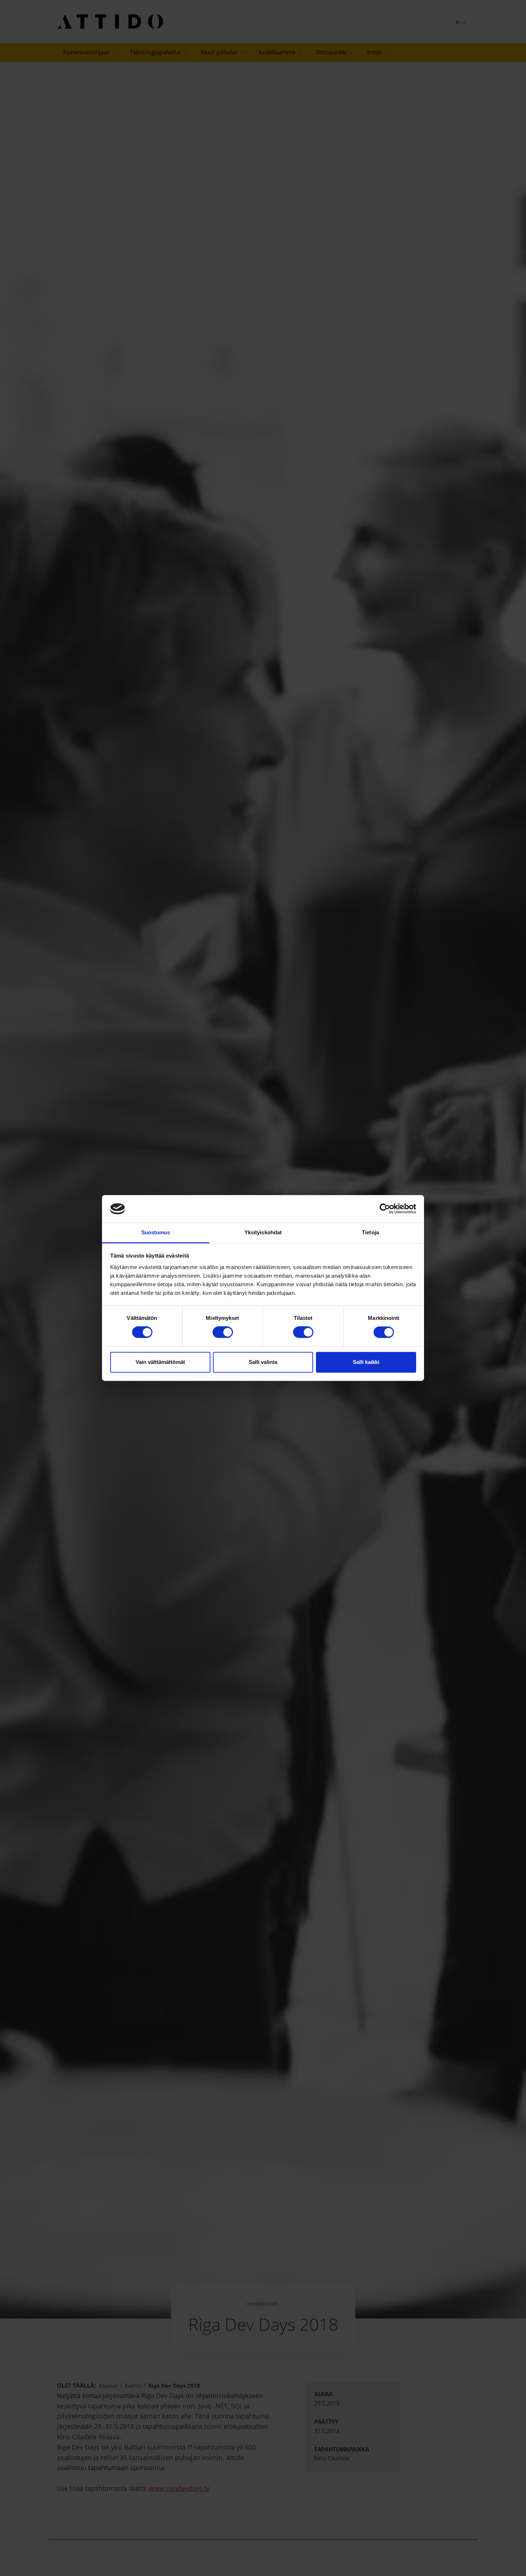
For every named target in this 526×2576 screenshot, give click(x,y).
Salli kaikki (366, 1362)
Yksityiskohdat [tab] (263, 1232)
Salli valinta (263, 1362)
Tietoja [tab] (370, 1232)
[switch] (223, 1332)
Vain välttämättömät (160, 1362)
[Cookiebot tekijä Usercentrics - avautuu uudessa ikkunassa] (385, 1209)
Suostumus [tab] (156, 1232)
